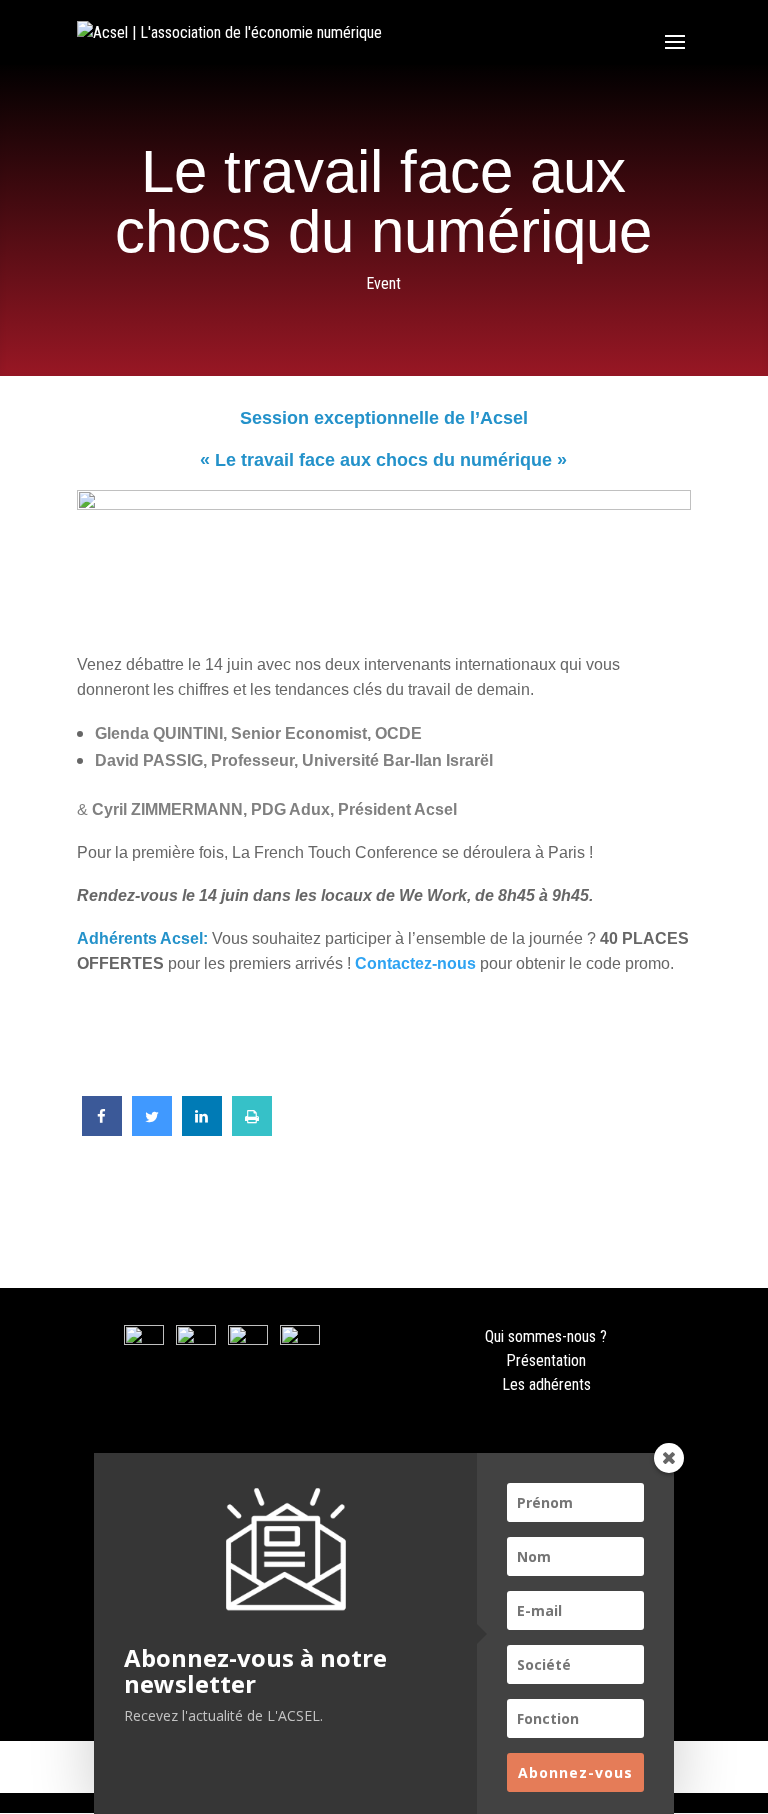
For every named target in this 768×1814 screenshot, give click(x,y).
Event (383, 283)
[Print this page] (252, 1130)
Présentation (546, 1360)
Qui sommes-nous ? (546, 1336)
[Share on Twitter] (152, 1130)
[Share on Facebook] (102, 1130)
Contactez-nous (417, 963)
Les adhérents (546, 1384)
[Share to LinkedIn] (202, 1130)
